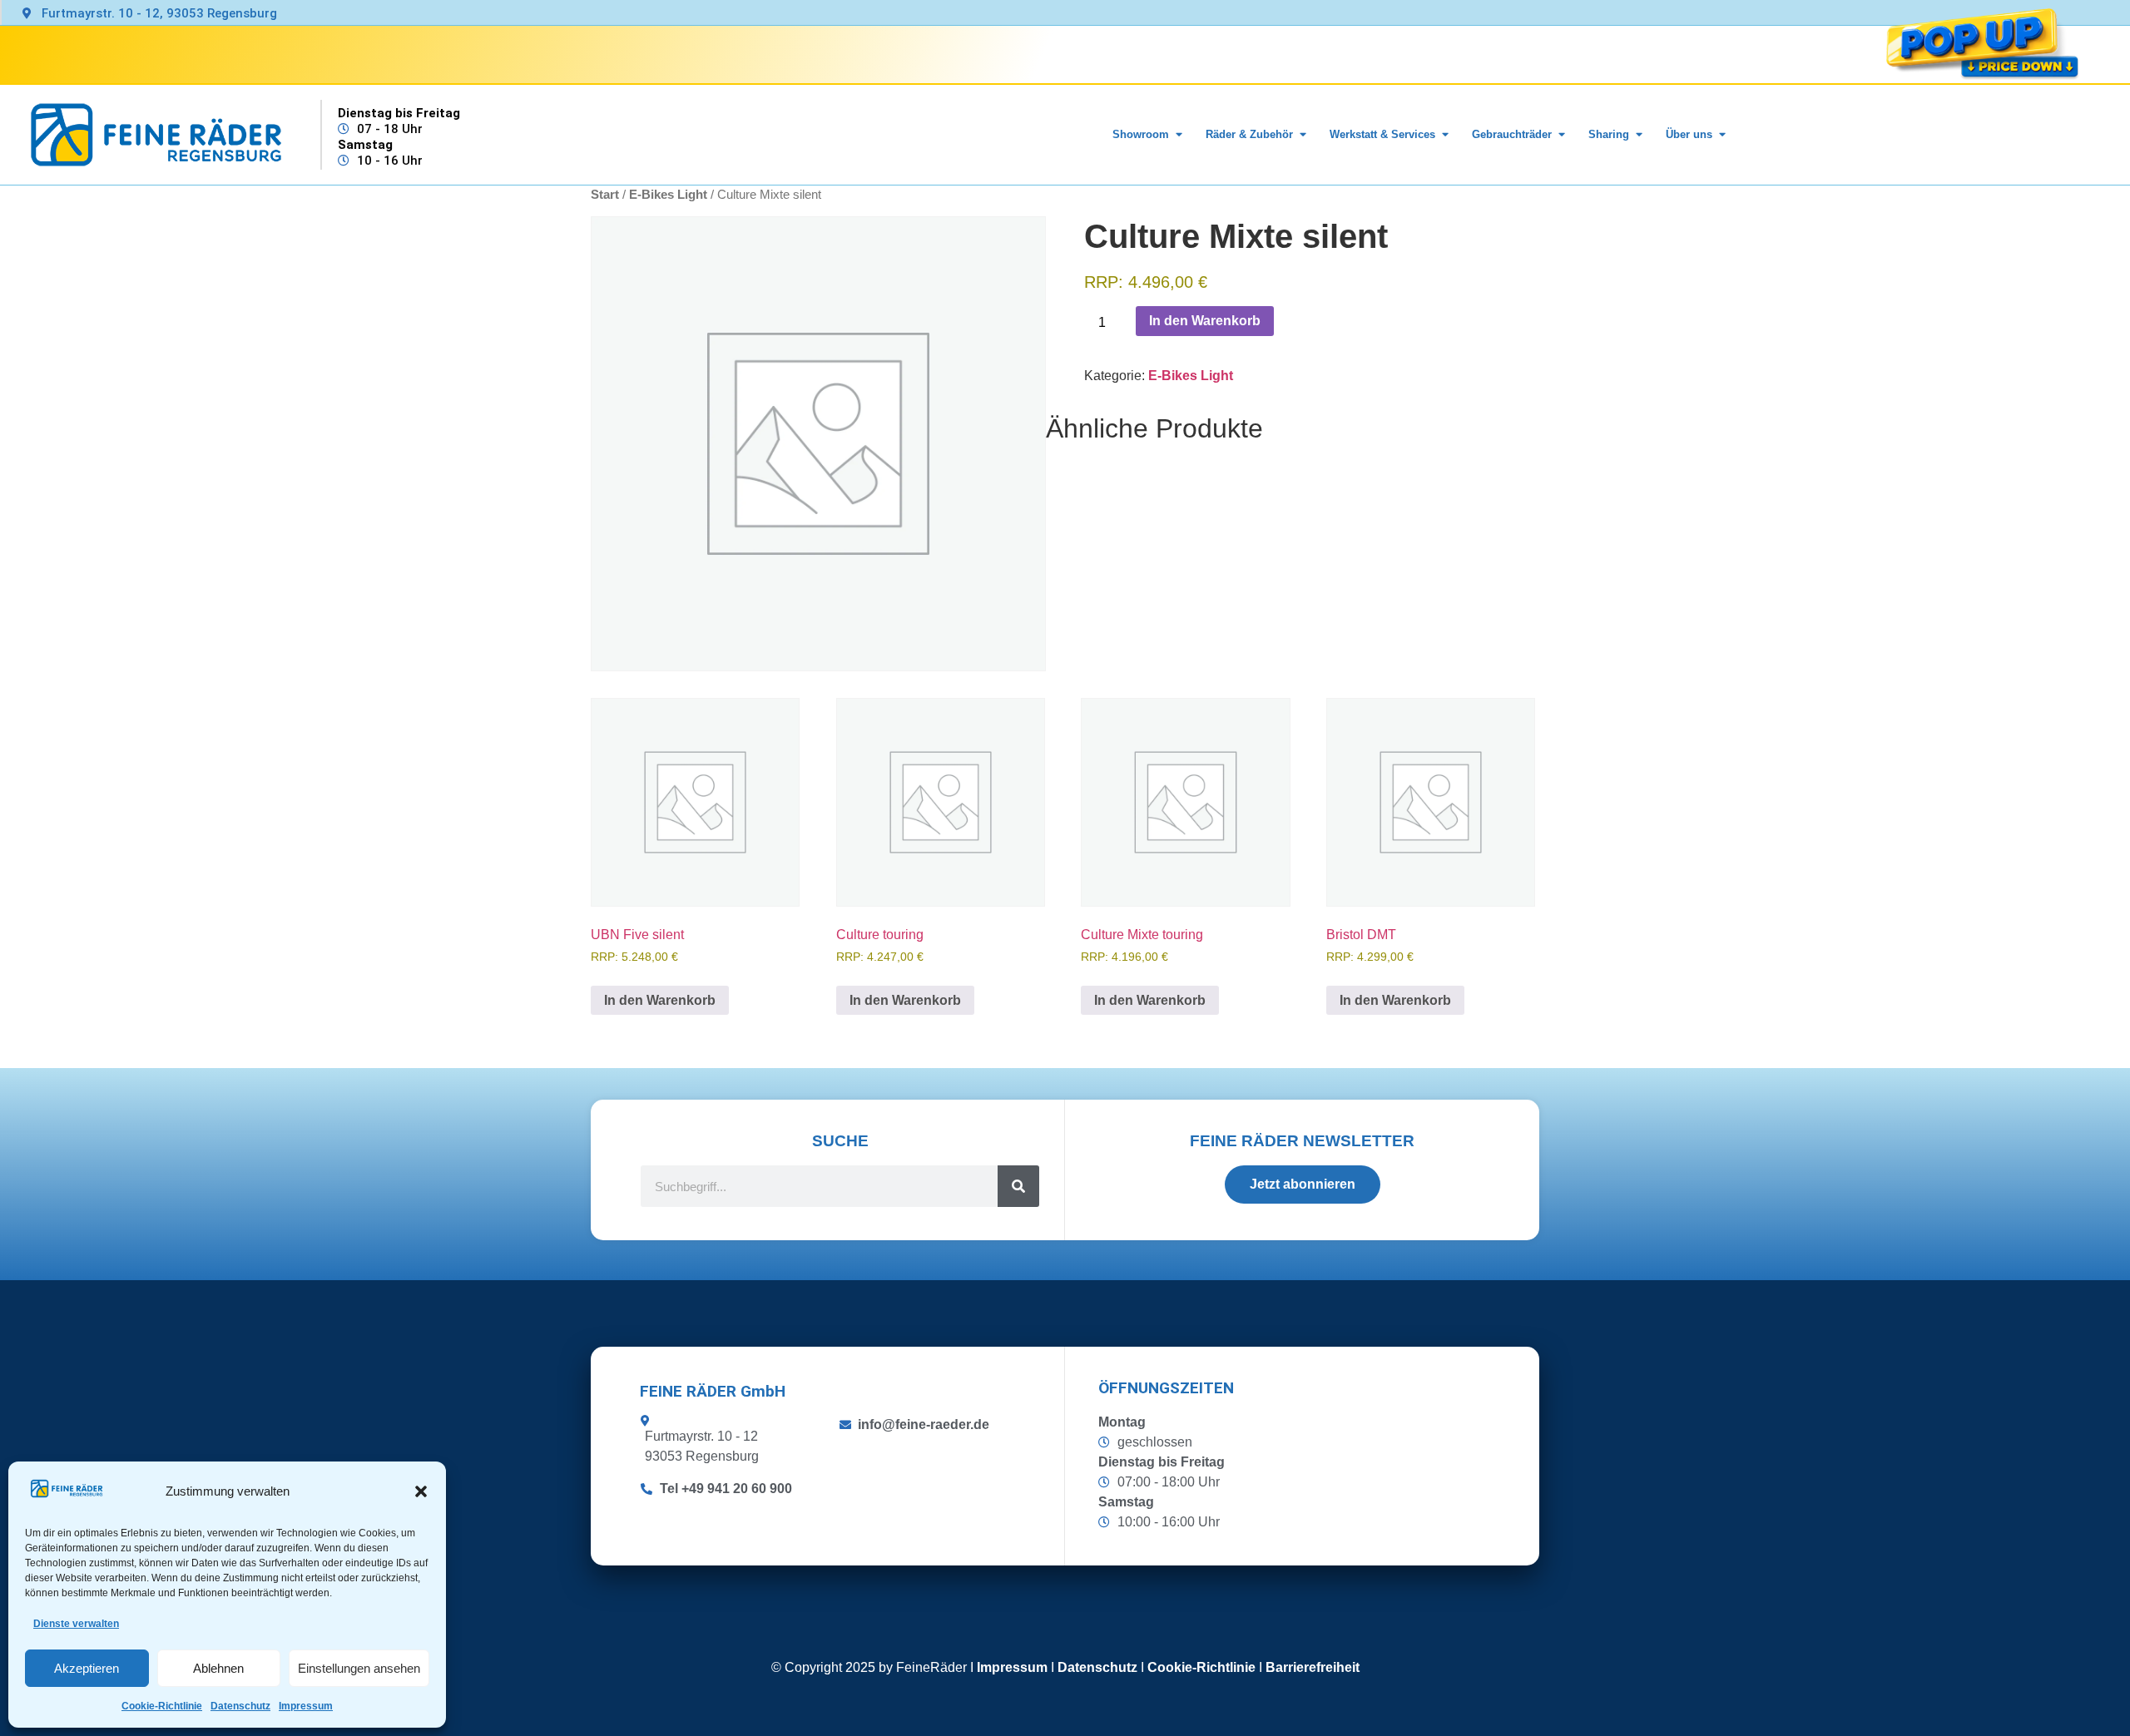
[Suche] (1018, 1186)
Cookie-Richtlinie (162, 1706)
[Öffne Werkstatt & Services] (1445, 135)
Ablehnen (218, 1668)
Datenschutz (240, 1706)
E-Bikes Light (1191, 376)
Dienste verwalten (76, 1624)
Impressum (306, 1706)
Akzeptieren (87, 1668)
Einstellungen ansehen (359, 1668)
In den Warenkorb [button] (660, 1000)
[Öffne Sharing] (1639, 135)
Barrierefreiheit (1313, 1667)
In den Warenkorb (1205, 321)
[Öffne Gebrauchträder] (1561, 135)
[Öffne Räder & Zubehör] (1303, 135)
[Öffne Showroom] (1179, 135)
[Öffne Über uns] (1722, 135)
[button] (421, 1491)
